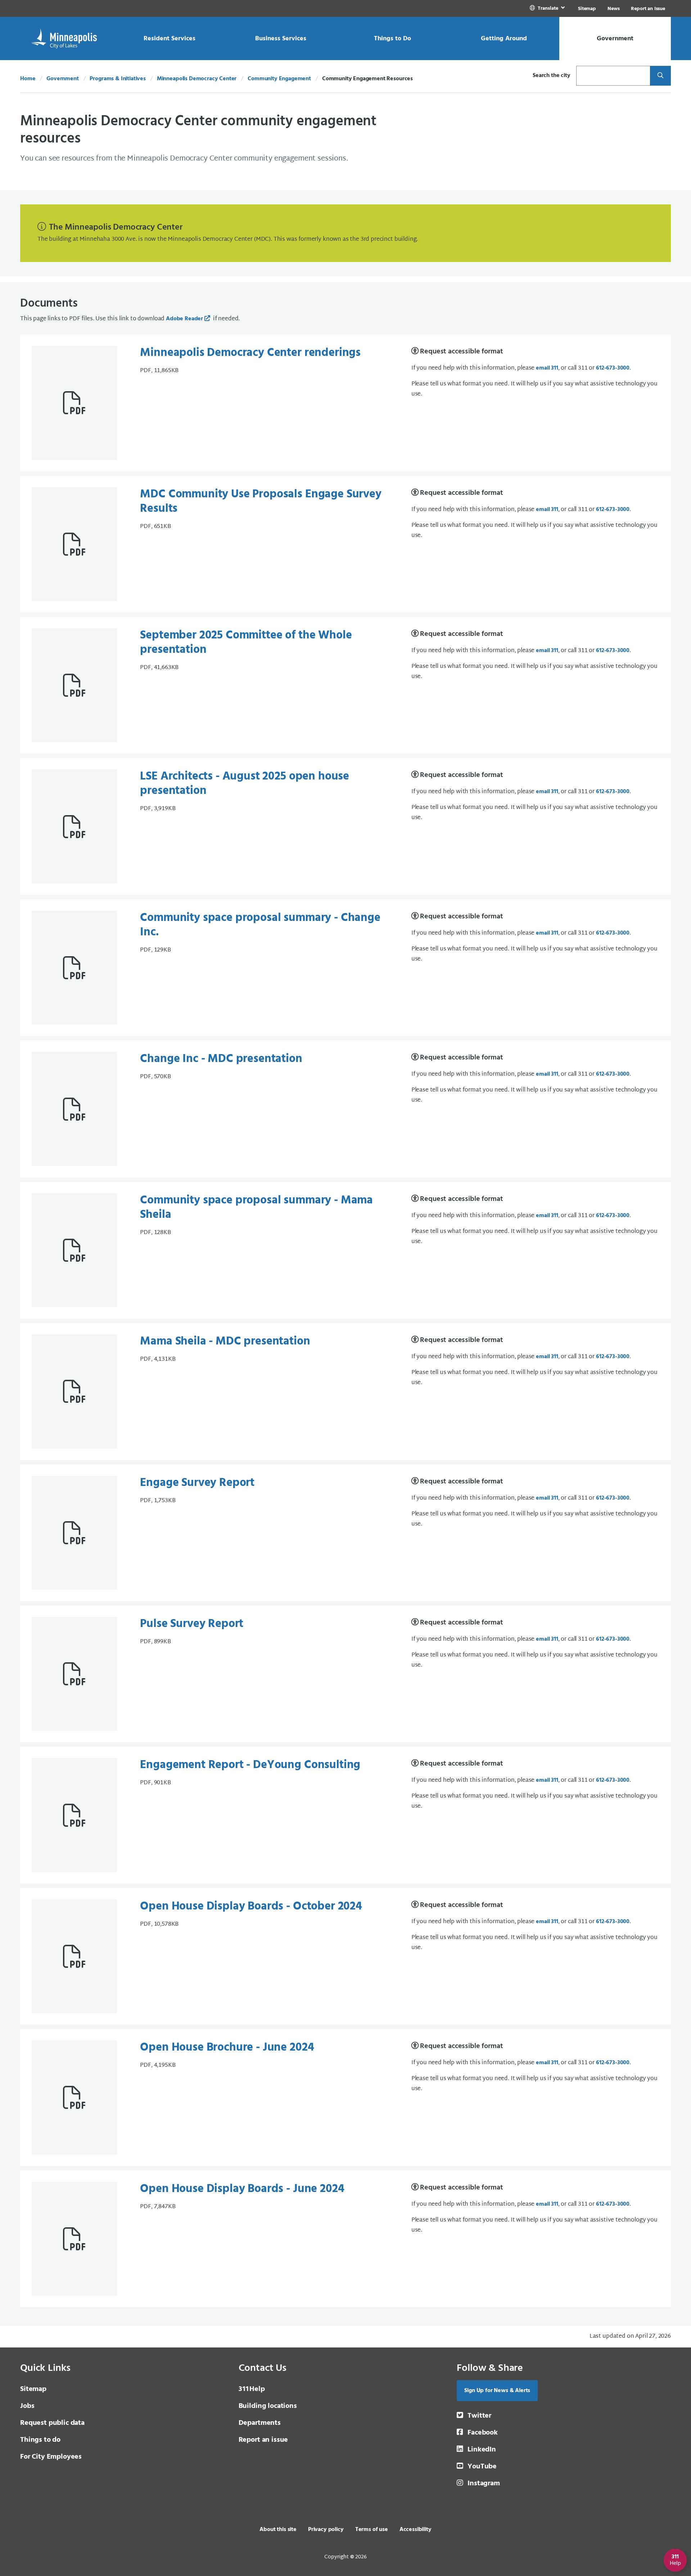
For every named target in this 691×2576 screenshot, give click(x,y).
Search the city (552, 76)
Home (28, 79)
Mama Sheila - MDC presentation (225, 1341)
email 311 (547, 368)
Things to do (40, 2440)
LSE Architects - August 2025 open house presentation (245, 784)
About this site (278, 2530)
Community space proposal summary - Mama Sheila (256, 1208)
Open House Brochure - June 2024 (227, 2048)
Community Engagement (279, 79)
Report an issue (263, 2440)
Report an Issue (648, 9)
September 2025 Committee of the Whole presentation (246, 643)
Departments (260, 2423)
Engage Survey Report (197, 1483)
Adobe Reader (184, 319)
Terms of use (372, 2530)
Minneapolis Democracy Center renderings (250, 353)
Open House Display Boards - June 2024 (242, 2189)
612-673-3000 (613, 368)
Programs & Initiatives (118, 79)
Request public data (52, 2423)
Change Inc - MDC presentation (221, 1059)
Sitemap (587, 9)
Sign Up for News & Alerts (497, 2391)
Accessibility (415, 2530)
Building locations (268, 2406)
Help (252, 2389)
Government (62, 79)
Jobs (27, 2406)
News (613, 9)
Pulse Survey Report (192, 1624)
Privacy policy (326, 2530)
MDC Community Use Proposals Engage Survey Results (261, 501)
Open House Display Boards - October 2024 (251, 1906)
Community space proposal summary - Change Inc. (260, 925)
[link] (548, 8)
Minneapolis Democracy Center (197, 79)
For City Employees (51, 2457)
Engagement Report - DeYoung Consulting (250, 1765)
